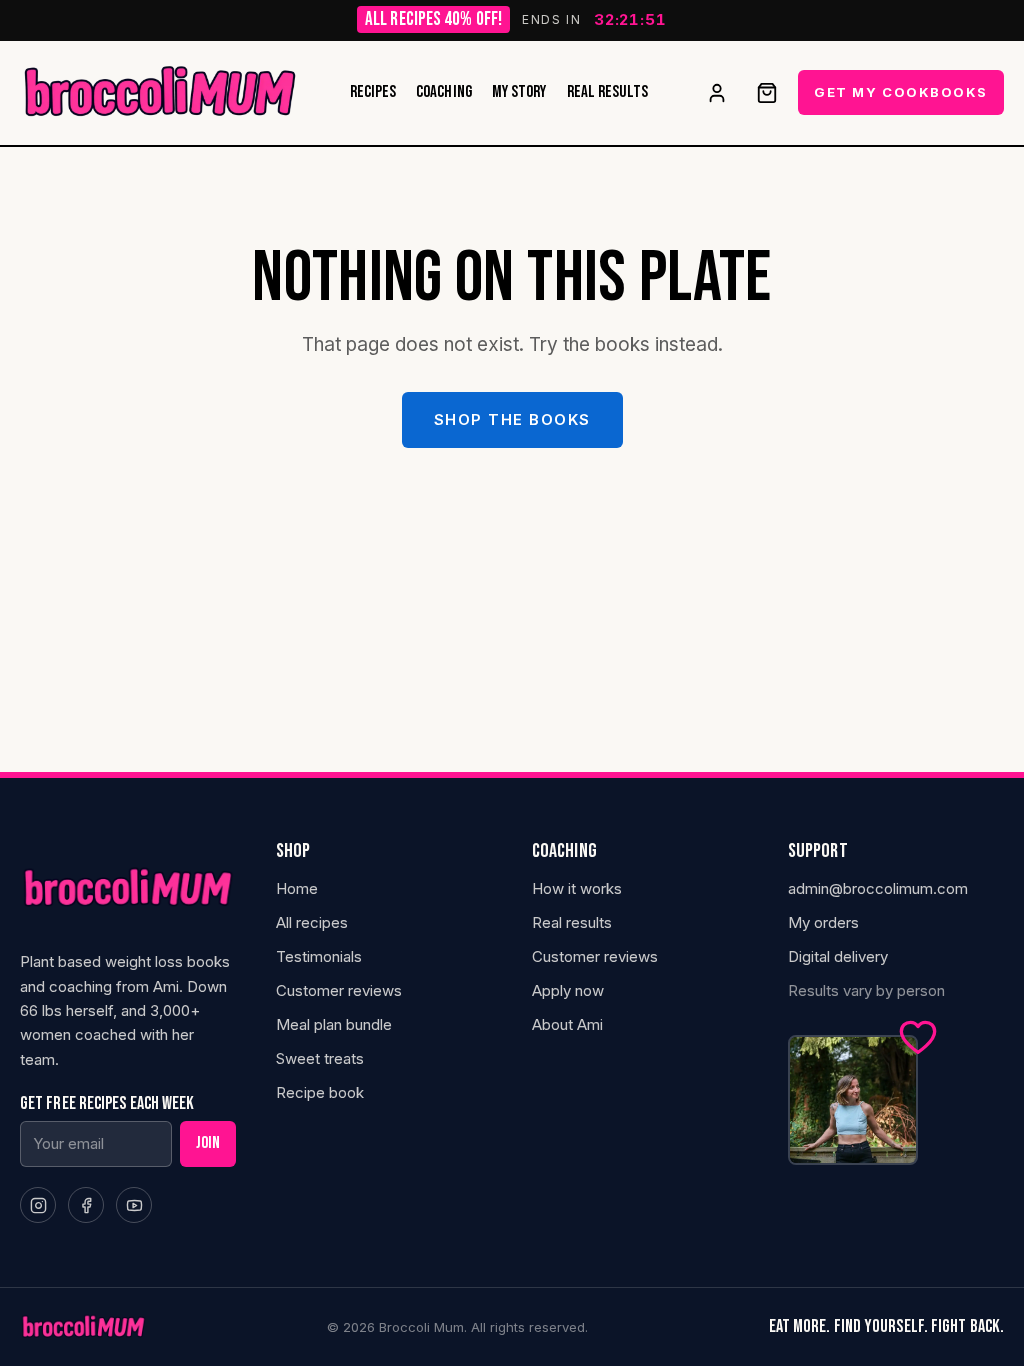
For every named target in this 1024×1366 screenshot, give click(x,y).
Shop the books (512, 419)
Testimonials (319, 956)
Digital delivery (838, 956)
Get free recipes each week (107, 1104)
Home (297, 888)
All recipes (312, 922)
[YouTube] (134, 1205)
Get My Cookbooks (901, 92)
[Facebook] (86, 1205)
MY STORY (519, 93)
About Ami (567, 1024)
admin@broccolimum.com (878, 888)
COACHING (444, 93)
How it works (577, 888)
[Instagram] (38, 1205)
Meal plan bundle (334, 1024)
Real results (572, 922)
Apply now (568, 990)
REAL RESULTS (608, 93)
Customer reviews (339, 990)
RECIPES (373, 93)
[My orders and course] (717, 93)
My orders (823, 922)
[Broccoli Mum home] (160, 93)
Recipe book (320, 1092)
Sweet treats (320, 1058)
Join (208, 1143)
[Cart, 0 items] (767, 93)
